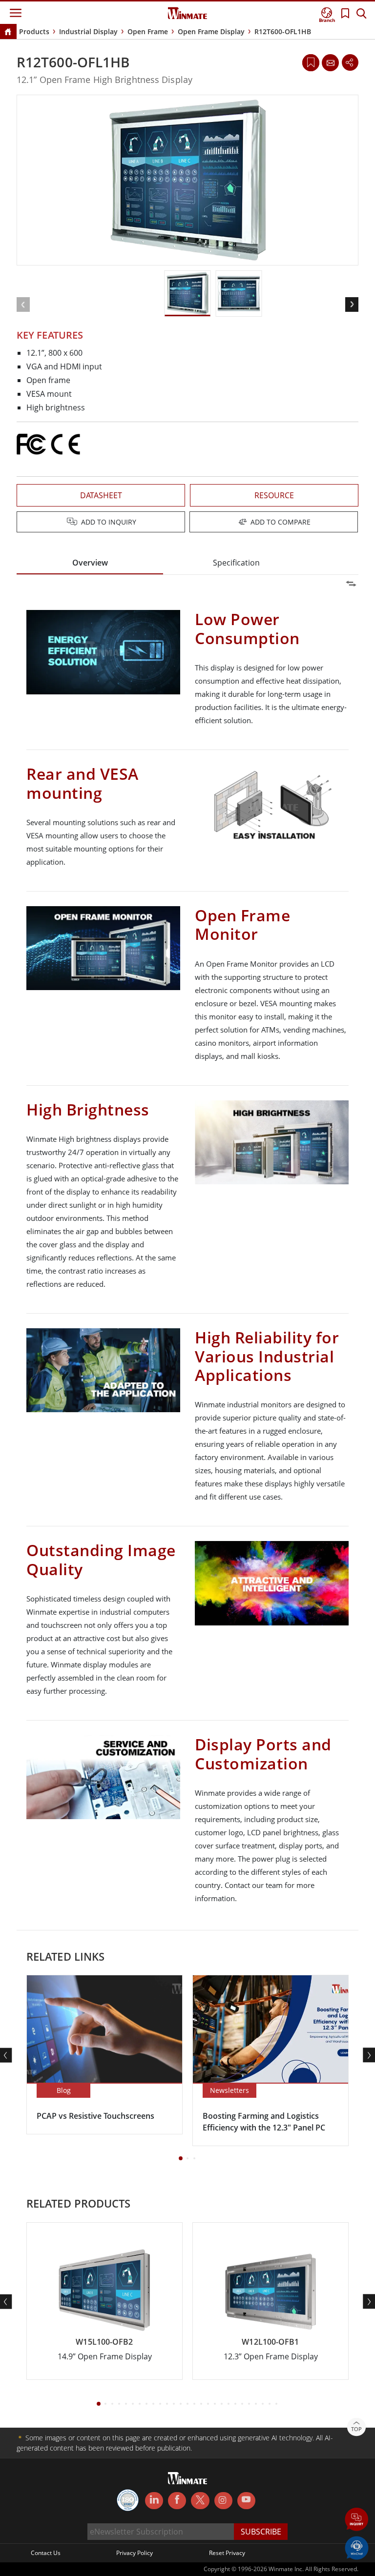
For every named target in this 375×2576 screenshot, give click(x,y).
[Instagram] (223, 2501)
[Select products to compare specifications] (188, 523)
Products (34, 31)
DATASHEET (101, 495)
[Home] (8, 32)
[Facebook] (177, 2501)
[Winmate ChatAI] (357, 2547)
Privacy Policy (135, 2553)
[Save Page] (311, 62)
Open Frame (148, 31)
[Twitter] (200, 2500)
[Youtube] (246, 2501)
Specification (236, 563)
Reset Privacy (227, 2553)
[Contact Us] (330, 62)
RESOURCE (274, 495)
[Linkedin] (154, 2501)
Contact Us (46, 2553)
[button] (357, 2520)
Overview (90, 563)
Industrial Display (88, 31)
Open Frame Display (211, 31)
